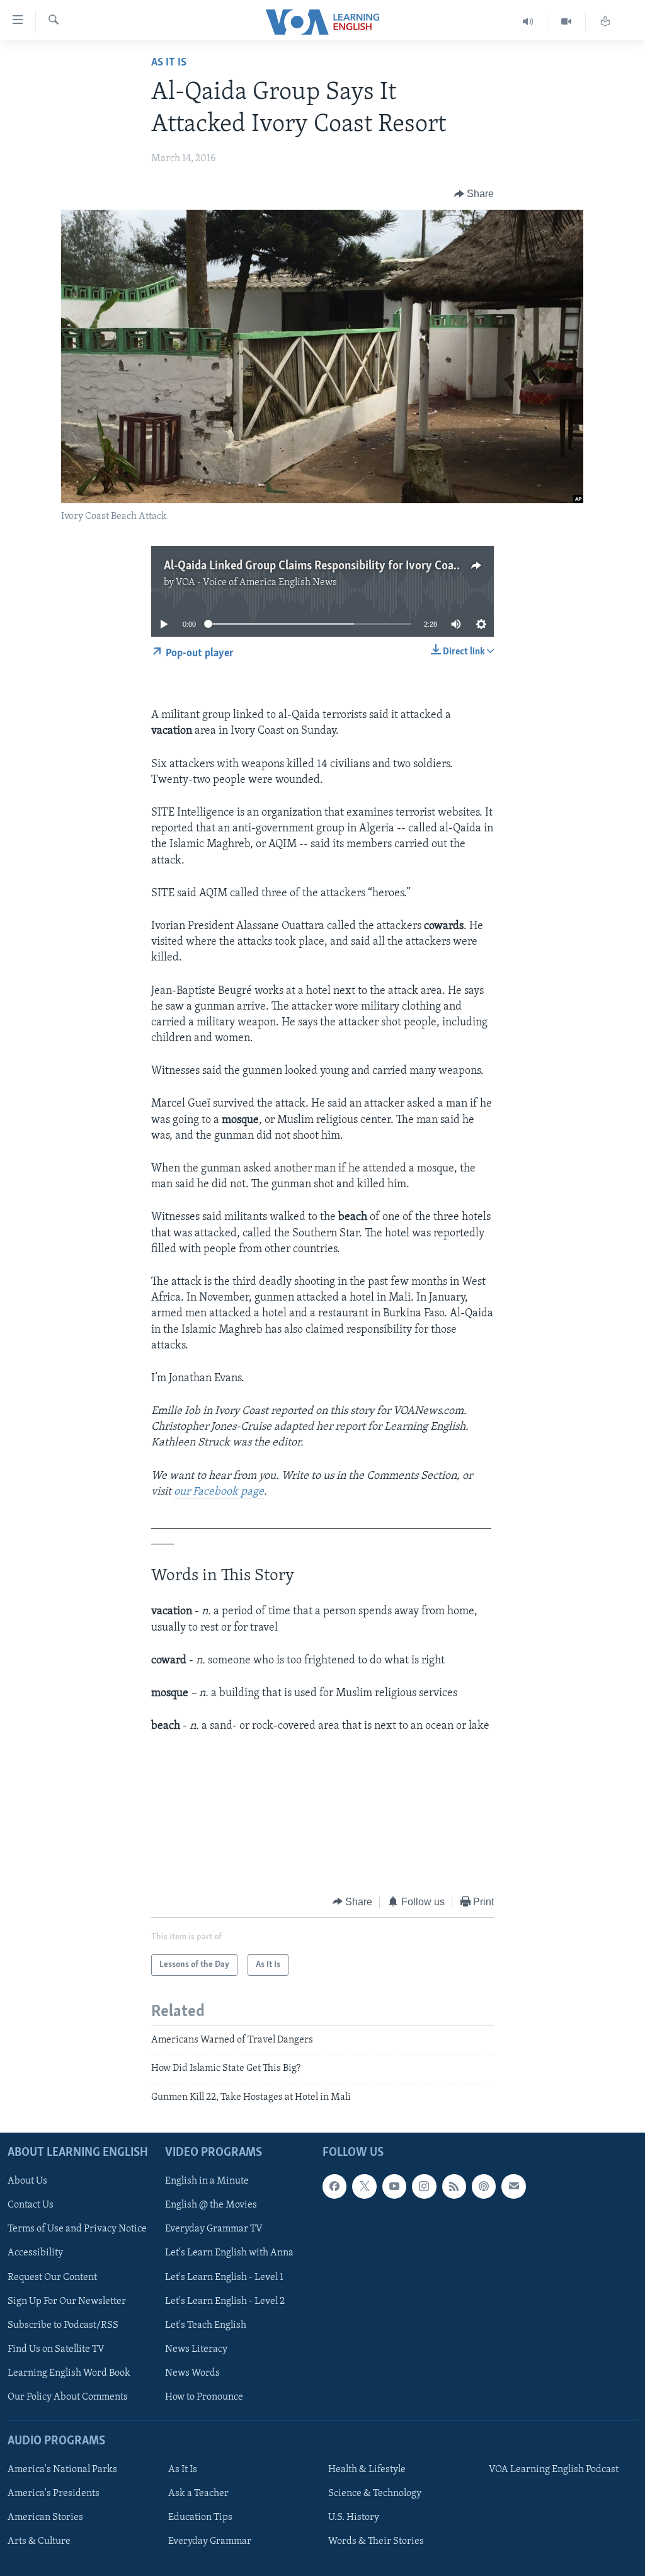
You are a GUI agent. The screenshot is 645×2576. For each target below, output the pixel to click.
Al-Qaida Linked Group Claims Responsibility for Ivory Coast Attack (331, 566)
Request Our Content (52, 2277)
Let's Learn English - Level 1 (224, 2277)
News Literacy (196, 2349)
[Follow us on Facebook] (334, 2186)
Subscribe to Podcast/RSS (63, 2325)
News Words (192, 2373)
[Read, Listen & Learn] (605, 22)
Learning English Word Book (69, 2373)
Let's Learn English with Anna (229, 2254)
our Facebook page (219, 1492)
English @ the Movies (211, 2206)
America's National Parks (62, 2470)
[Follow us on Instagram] (424, 2186)
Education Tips (200, 2517)
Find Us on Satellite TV (56, 2349)
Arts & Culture (39, 2541)
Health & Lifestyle (367, 2470)
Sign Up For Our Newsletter (67, 2301)
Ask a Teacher (198, 2493)
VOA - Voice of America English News (256, 583)
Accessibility (35, 2254)
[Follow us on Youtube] (394, 2186)
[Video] (567, 22)
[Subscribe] (513, 2186)
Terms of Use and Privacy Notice (77, 2230)
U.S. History (354, 2517)
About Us (27, 2181)
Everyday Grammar (210, 2541)
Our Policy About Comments (68, 2397)
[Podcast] (484, 2186)
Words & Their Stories (376, 2541)
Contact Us (31, 2206)
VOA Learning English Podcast (554, 2470)
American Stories (45, 2517)
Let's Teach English (206, 2325)
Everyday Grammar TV (214, 2230)
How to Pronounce (204, 2397)
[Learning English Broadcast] (528, 22)
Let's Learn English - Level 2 (225, 2301)
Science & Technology (375, 2493)
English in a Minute (207, 2181)
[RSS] (454, 2186)
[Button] (474, 194)
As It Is (169, 63)
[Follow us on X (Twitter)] (364, 2186)
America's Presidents (54, 2493)
